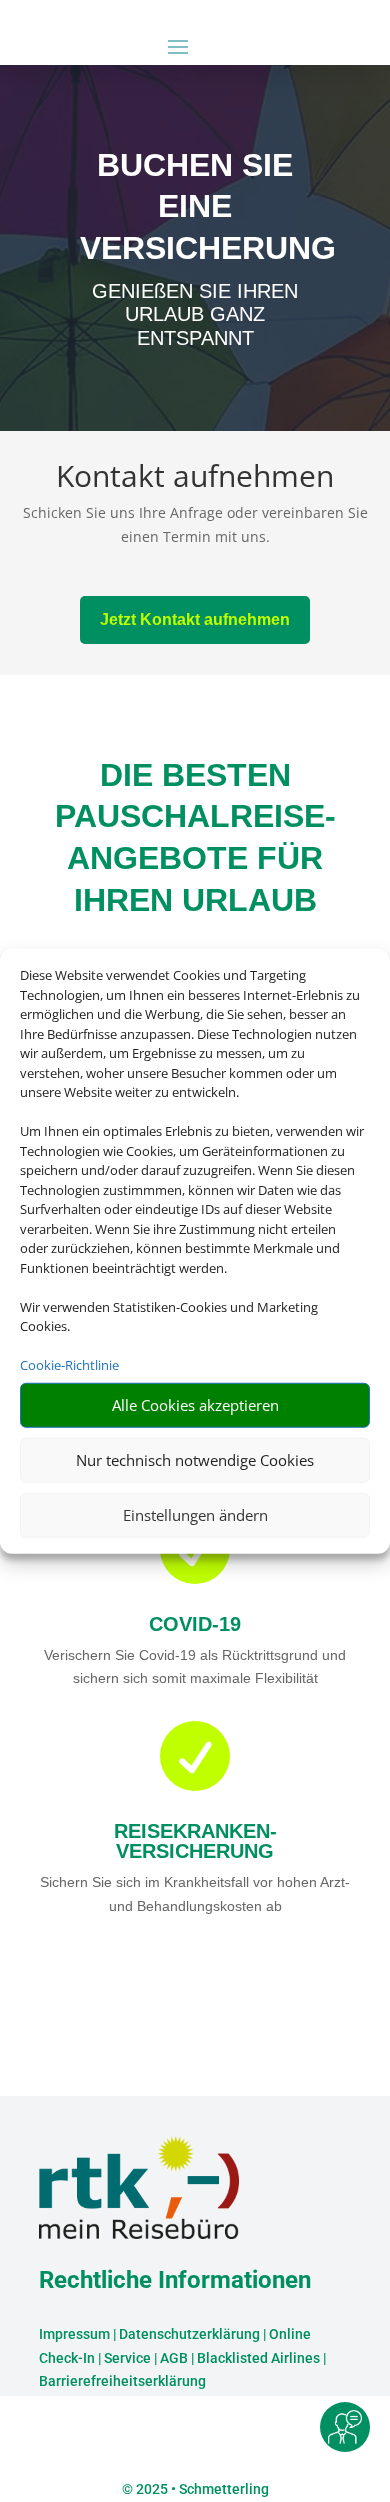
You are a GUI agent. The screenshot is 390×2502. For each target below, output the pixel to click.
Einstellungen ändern (195, 1515)
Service (127, 2358)
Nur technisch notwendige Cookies (195, 1460)
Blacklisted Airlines (258, 2358)
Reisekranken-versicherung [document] (195, 1841)
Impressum (74, 2334)
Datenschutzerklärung (189, 2334)
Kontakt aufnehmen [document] (195, 478)
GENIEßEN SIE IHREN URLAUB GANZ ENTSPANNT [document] (195, 315)
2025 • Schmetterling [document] (201, 2489)
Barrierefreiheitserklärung (122, 2381)
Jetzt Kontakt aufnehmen (195, 619)
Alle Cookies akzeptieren (195, 1405)
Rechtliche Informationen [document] (175, 2281)
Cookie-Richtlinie (69, 1365)
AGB (174, 2358)
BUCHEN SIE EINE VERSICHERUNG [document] (195, 206)
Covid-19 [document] (195, 1624)
